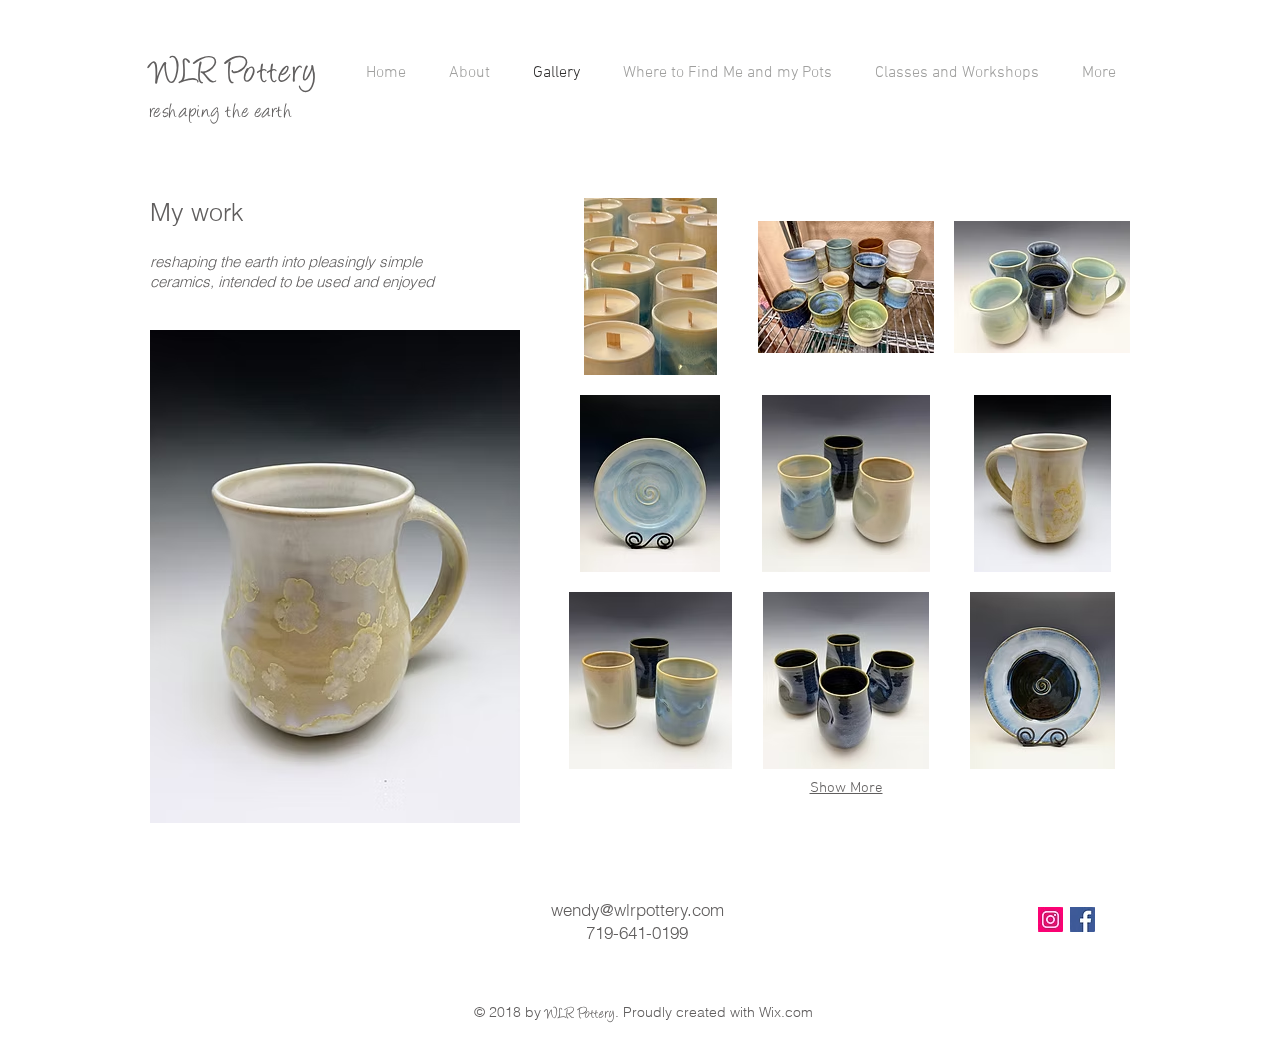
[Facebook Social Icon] (1082, 919)
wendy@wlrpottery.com (637, 909)
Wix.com (786, 1012)
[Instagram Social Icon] (1050, 919)
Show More (846, 788)
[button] (650, 286)
